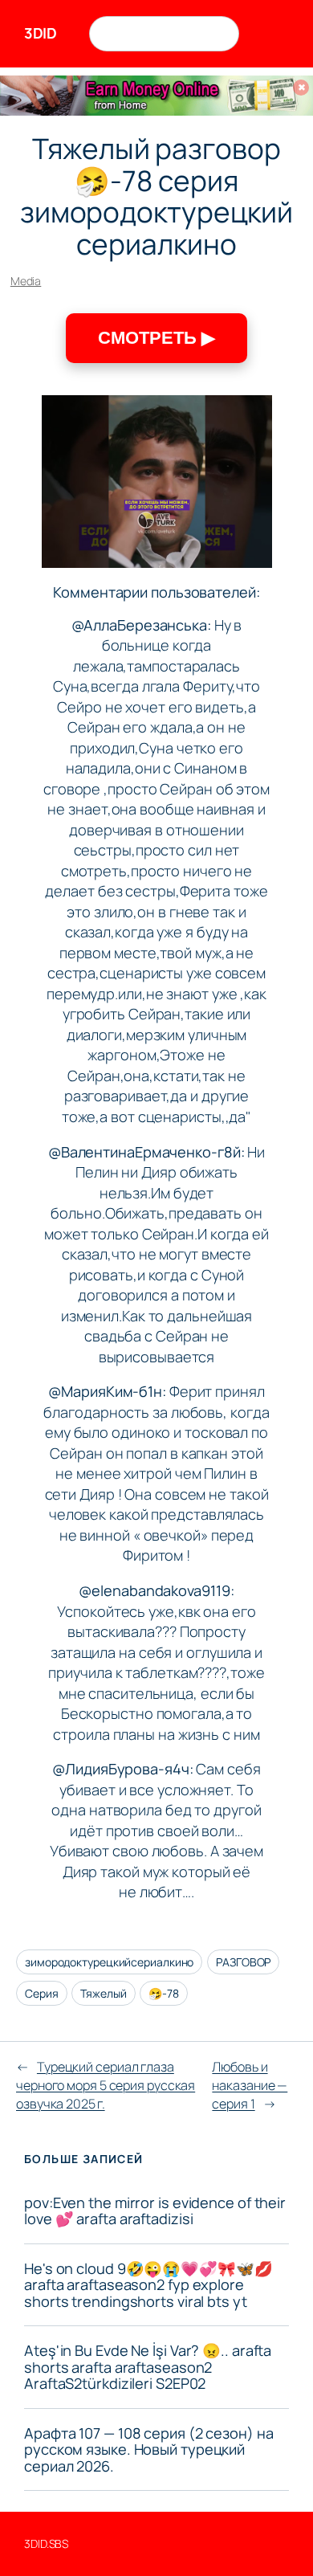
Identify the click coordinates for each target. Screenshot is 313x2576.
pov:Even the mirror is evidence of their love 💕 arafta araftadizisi (155, 2211)
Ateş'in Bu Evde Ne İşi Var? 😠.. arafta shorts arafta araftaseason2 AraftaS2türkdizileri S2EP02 (148, 2367)
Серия (42, 1993)
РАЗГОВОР (243, 1962)
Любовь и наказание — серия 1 (250, 2085)
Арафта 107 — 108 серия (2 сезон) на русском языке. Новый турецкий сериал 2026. (149, 2449)
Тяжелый (103, 1993)
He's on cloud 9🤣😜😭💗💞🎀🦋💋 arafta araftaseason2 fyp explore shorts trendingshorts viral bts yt (148, 2285)
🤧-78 (164, 1993)
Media (26, 281)
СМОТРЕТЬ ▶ (156, 338)
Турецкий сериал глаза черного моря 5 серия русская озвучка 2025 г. (106, 2085)
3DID (40, 33)
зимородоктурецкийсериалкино (109, 1962)
